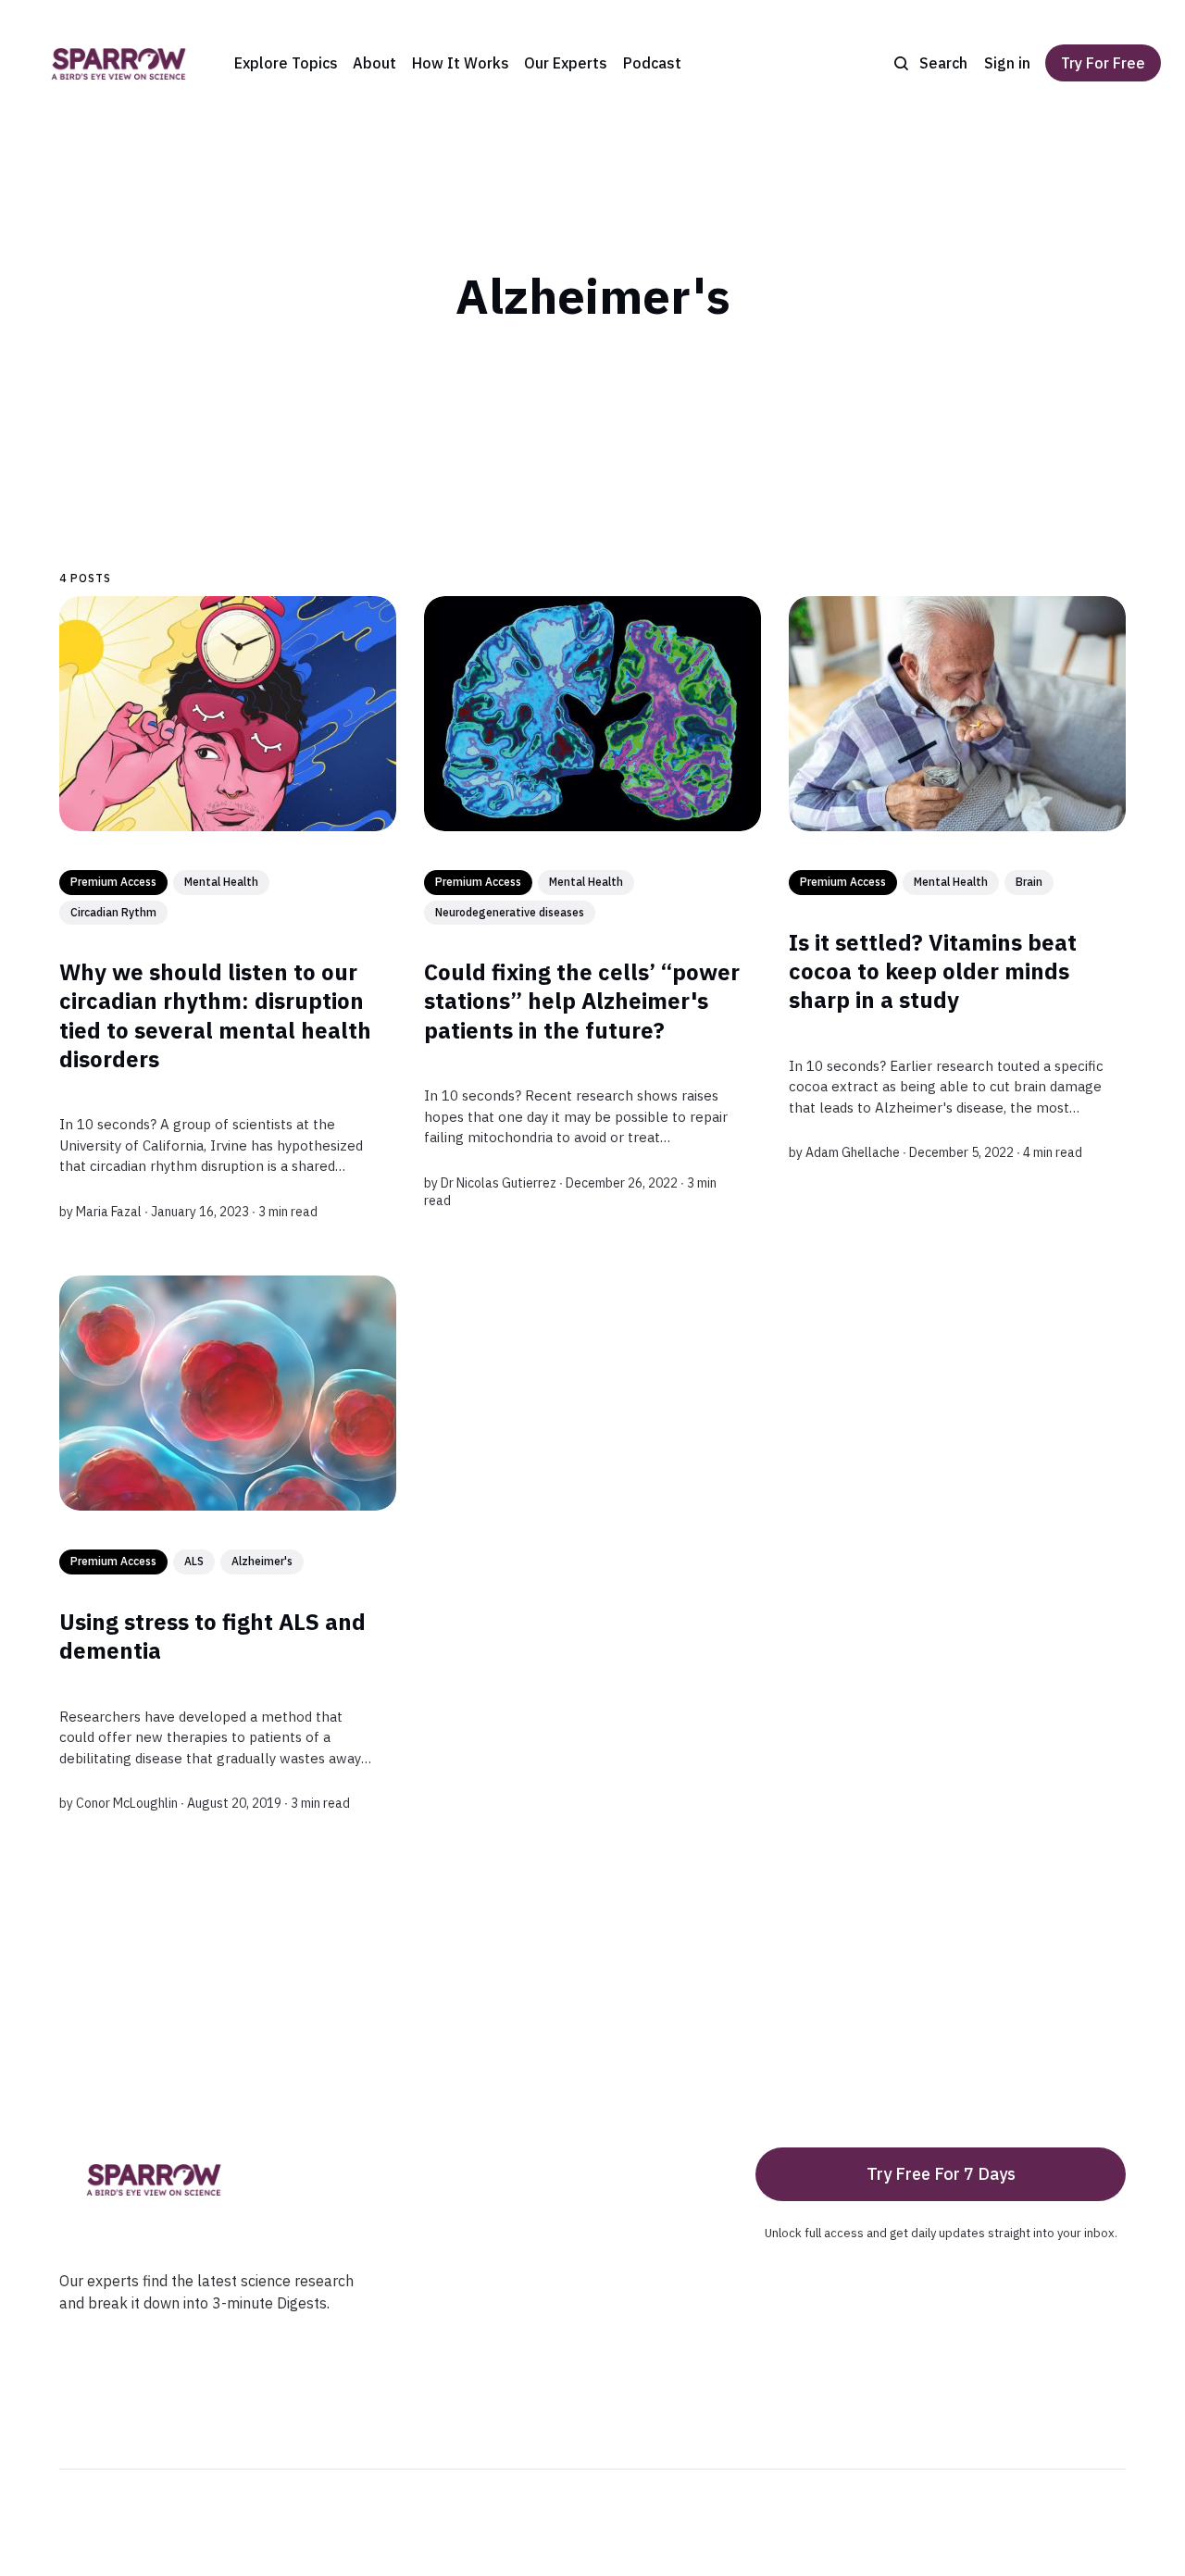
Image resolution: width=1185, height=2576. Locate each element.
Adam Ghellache (853, 1152)
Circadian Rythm (113, 911)
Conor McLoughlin (127, 1803)
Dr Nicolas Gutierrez (499, 1182)
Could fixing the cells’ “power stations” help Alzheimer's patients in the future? (582, 1001)
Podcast (652, 63)
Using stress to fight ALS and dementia (212, 1635)
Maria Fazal (109, 1211)
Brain (1029, 882)
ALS (194, 1561)
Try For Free (1103, 63)
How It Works (461, 63)
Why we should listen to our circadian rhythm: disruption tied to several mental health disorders (215, 1015)
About (374, 63)
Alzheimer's (262, 1561)
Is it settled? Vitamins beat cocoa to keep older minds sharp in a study (933, 970)
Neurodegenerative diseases (510, 911)
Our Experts (566, 63)
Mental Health (221, 882)
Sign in (1007, 63)
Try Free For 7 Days (941, 2174)
